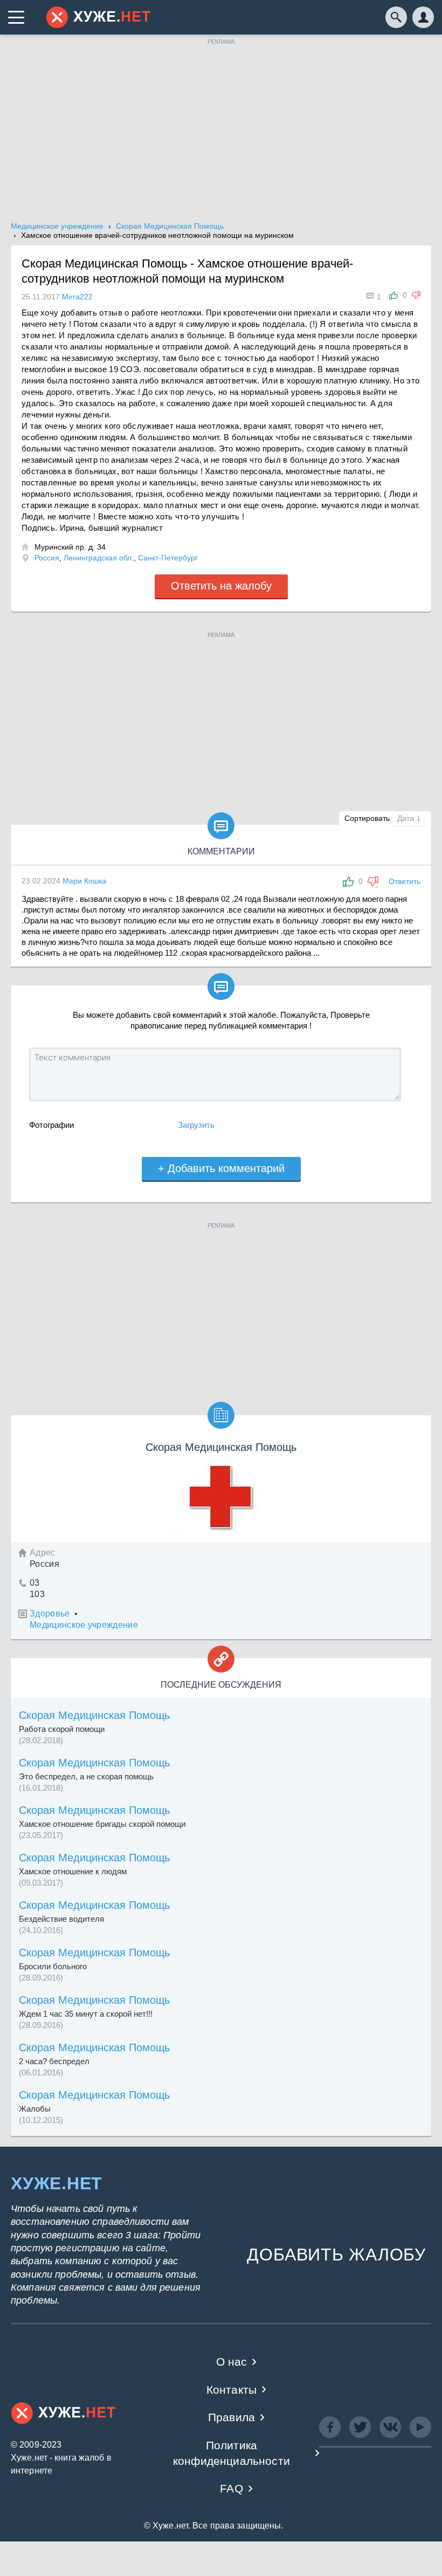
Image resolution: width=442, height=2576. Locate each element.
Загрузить (196, 1125)
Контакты (232, 2390)
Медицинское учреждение (84, 1625)
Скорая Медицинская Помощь (94, 1715)
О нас (232, 2362)
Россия (47, 558)
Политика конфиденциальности (232, 2453)
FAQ (232, 2488)
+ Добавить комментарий (221, 1168)
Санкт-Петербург (168, 558)
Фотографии (51, 1125)
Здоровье (50, 1614)
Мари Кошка (84, 881)
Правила (232, 2417)
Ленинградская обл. (99, 558)
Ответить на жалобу (221, 586)
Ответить (405, 881)
